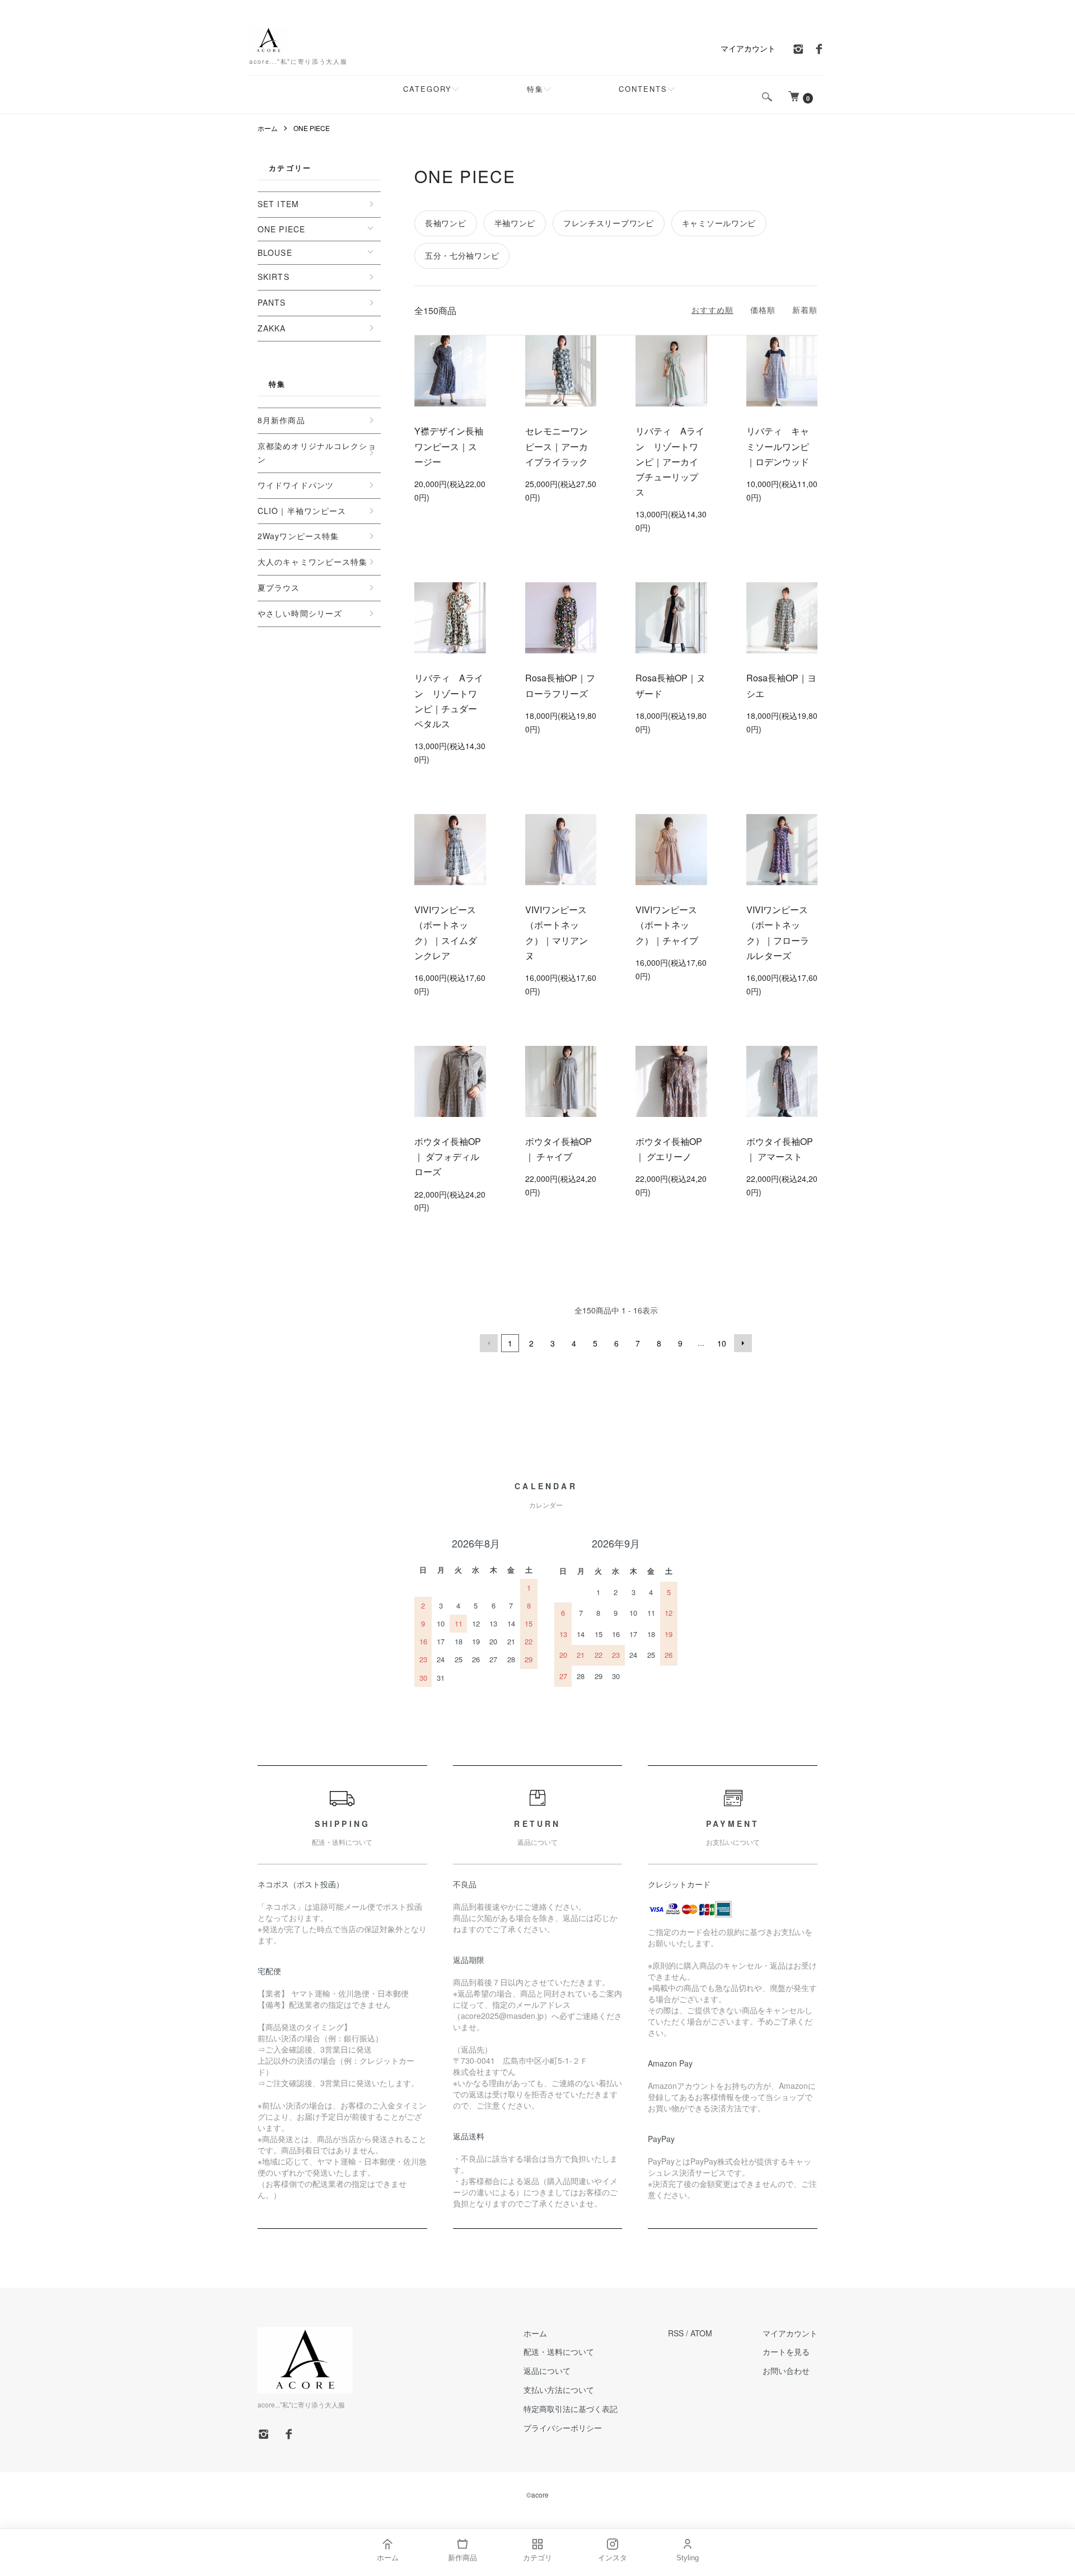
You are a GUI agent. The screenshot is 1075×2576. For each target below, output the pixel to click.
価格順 (763, 310)
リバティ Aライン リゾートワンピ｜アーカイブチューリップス (670, 461)
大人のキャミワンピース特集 (313, 562)
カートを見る (786, 2351)
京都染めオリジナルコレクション (317, 452)
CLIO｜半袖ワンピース (302, 511)
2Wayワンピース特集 (298, 536)
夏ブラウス (279, 587)
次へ (743, 1343)
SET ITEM (278, 204)
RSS (676, 2333)
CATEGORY (427, 89)
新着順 (805, 310)
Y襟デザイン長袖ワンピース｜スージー (449, 446)
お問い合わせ (786, 2371)
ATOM (701, 2333)
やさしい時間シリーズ (300, 613)
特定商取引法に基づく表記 (571, 2409)
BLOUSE (275, 253)
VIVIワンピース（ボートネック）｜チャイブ (667, 925)
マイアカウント (748, 48)
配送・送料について (559, 2351)
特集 (535, 89)
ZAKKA (272, 328)
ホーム (268, 128)
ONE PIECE (312, 128)
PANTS (272, 302)
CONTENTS (643, 89)
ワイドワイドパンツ (296, 485)
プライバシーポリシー (563, 2428)
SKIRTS (274, 277)
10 (722, 1343)
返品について (547, 2371)
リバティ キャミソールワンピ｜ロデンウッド (778, 446)
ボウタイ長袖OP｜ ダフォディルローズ (448, 1156)
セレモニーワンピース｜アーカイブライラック (557, 446)
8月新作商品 (281, 420)
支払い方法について (559, 2390)
